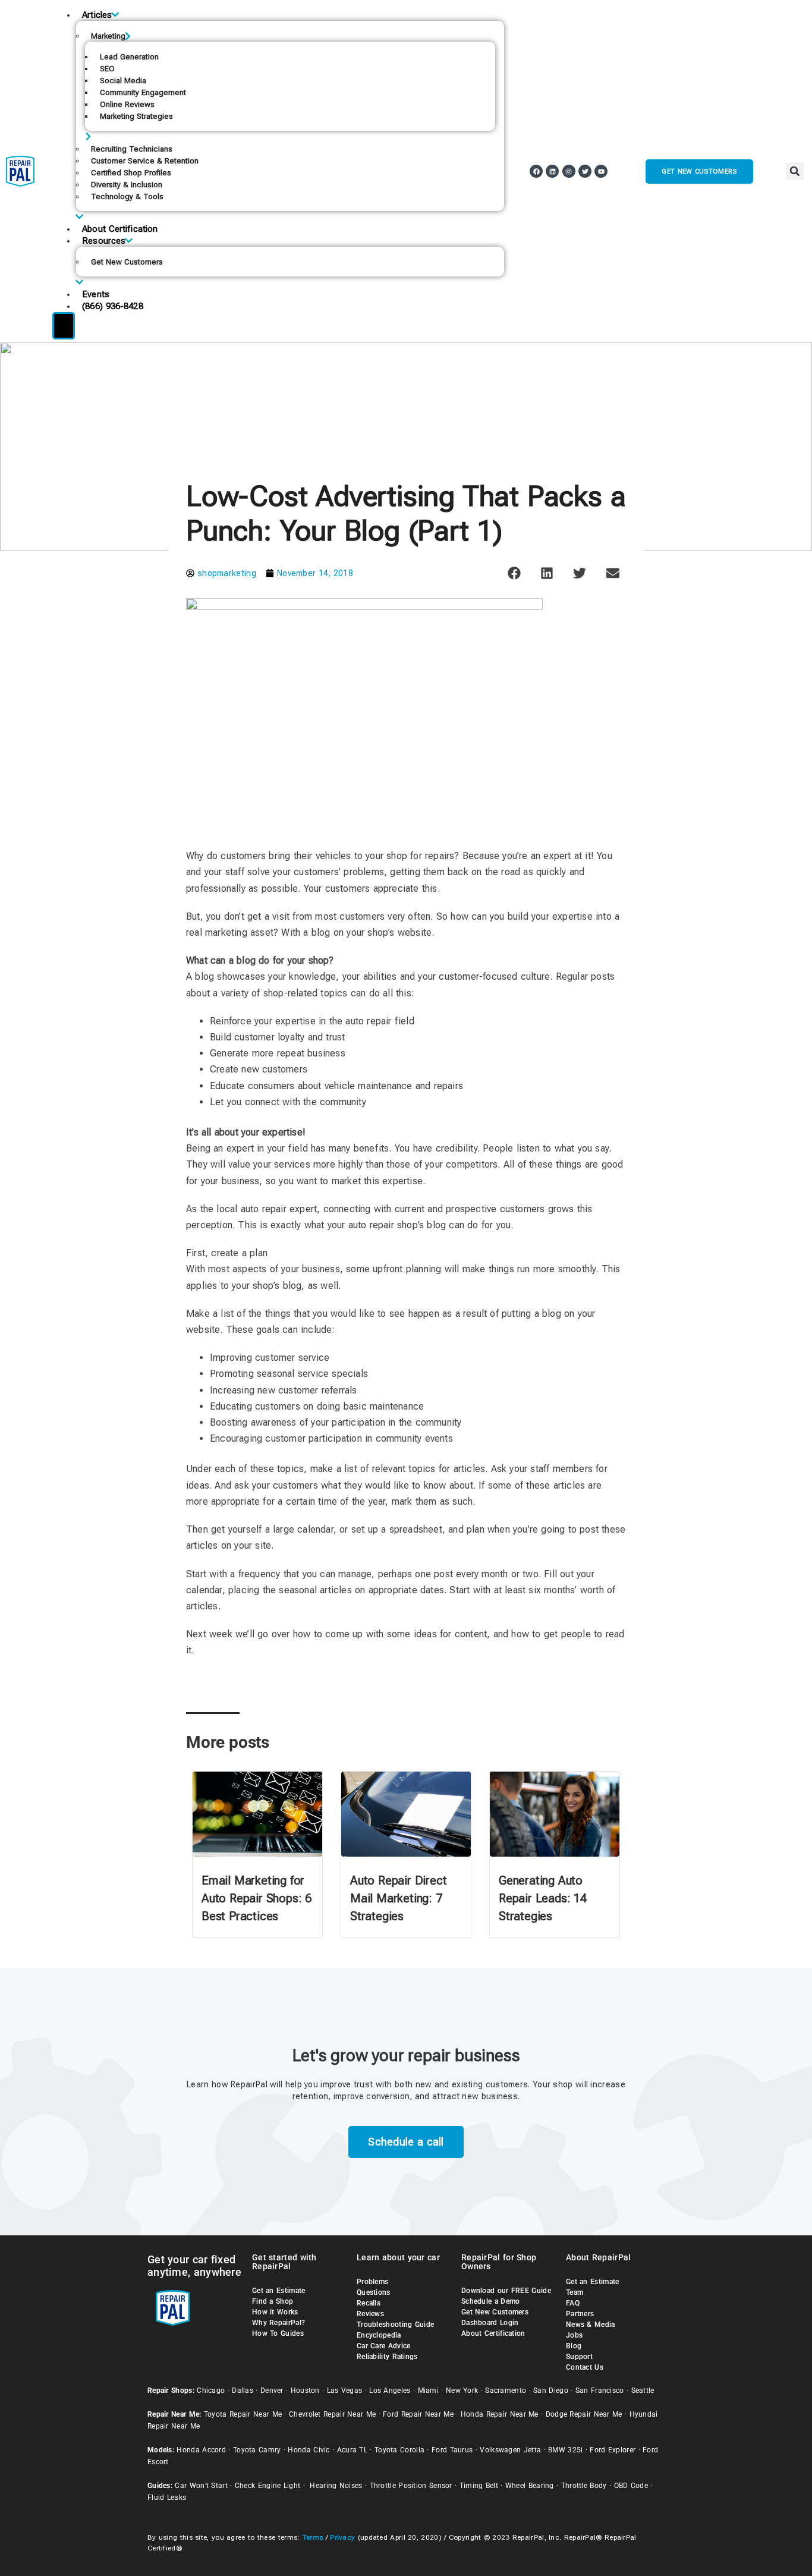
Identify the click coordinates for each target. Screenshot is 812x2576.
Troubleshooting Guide (395, 2325)
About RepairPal (599, 2257)
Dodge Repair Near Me (584, 2414)
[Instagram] (569, 171)
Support (579, 2357)
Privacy (342, 2537)
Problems (372, 2282)
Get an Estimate (279, 2291)
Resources (104, 241)
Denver (272, 2391)
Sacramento (506, 2391)
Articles (97, 15)
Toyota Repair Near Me (243, 2414)
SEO (107, 69)
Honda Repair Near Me (500, 2414)
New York (462, 2391)
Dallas (243, 2391)
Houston (305, 2391)
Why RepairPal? (278, 2323)
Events (96, 294)
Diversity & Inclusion (127, 185)
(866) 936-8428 (112, 306)
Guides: (160, 2486)
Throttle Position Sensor (411, 2486)
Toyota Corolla (399, 2450)
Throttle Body (584, 2486)
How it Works (275, 2312)
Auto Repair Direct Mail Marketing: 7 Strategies (398, 1898)
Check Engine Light (267, 2486)
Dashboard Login (490, 2323)
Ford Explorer (613, 2450)
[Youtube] (601, 171)
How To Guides (278, 2333)
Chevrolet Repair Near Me (332, 2414)
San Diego (551, 2391)
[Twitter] (585, 171)
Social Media (123, 81)
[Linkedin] (552, 171)
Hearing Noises (336, 2486)
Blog (574, 2346)
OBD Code (631, 2486)
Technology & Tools (127, 196)
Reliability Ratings (387, 2357)
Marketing (108, 36)
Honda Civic (309, 2450)
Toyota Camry (257, 2450)
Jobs (574, 2335)
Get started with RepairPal (284, 2262)
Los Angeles (390, 2391)
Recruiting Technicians (132, 149)
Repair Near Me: (174, 2414)
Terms (313, 2537)
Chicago (211, 2391)
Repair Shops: (171, 2391)
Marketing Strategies (136, 116)
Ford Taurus (452, 2450)
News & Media (591, 2325)
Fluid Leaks (167, 2498)
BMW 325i (565, 2450)
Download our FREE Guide (506, 2291)
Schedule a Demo (491, 2301)
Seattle (643, 2391)
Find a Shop (273, 2301)
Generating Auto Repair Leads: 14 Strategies (543, 1898)
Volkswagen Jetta (510, 2450)
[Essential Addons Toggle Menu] (64, 326)
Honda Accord (201, 2450)
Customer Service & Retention (145, 161)
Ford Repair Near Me (418, 2414)
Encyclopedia (379, 2335)
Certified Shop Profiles (131, 173)
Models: (161, 2450)
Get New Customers (127, 262)
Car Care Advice (384, 2346)
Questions (374, 2292)
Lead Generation (129, 57)
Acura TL (352, 2450)
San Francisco (600, 2391)
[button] (795, 171)
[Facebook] (536, 171)
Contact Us (585, 2367)
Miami (429, 2391)
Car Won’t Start (201, 2486)
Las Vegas (345, 2391)
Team (575, 2292)
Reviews (370, 2314)
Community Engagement (143, 92)
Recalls (369, 2303)
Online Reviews (127, 104)
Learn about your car (398, 2257)
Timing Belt (479, 2486)
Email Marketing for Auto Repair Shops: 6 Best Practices (256, 1898)
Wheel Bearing (530, 2486)
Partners (580, 2314)
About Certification (120, 229)
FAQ (573, 2303)
